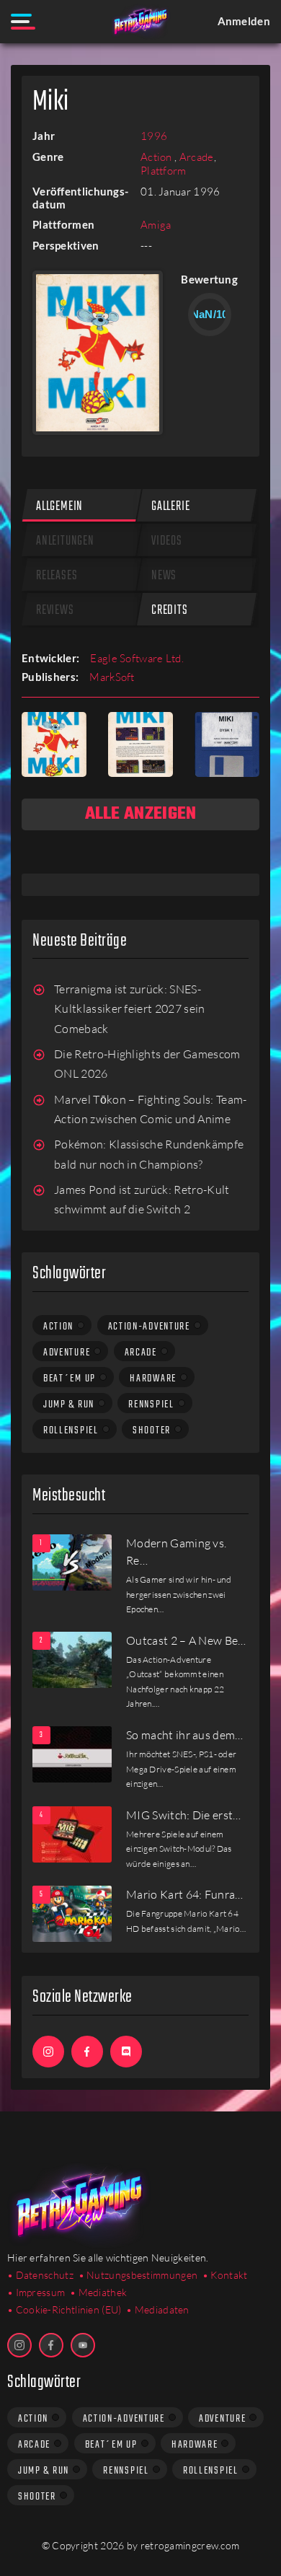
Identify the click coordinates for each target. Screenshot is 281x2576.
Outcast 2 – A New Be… (186, 1640)
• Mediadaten (158, 2309)
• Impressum (36, 2292)
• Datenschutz (40, 2275)
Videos (167, 541)
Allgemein (59, 507)
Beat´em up (70, 1379)
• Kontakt (225, 2275)
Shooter (152, 1430)
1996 (154, 136)
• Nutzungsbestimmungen (138, 2275)
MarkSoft (112, 677)
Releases (57, 576)
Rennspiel (151, 1405)
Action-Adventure (149, 1327)
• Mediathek (98, 2292)
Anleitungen (65, 541)
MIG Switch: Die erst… (184, 1815)
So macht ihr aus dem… (185, 1735)
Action (157, 157)
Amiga (156, 225)
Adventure (67, 1353)
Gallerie (170, 507)
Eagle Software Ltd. (137, 658)
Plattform (164, 171)
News (164, 576)
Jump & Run (69, 1405)
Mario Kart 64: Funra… (185, 1894)
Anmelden (244, 21)
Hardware (153, 1379)
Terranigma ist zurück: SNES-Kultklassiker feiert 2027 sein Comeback (130, 1009)
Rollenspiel (71, 1430)
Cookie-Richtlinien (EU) (69, 2309)
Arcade (197, 157)
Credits (170, 611)
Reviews (55, 611)
